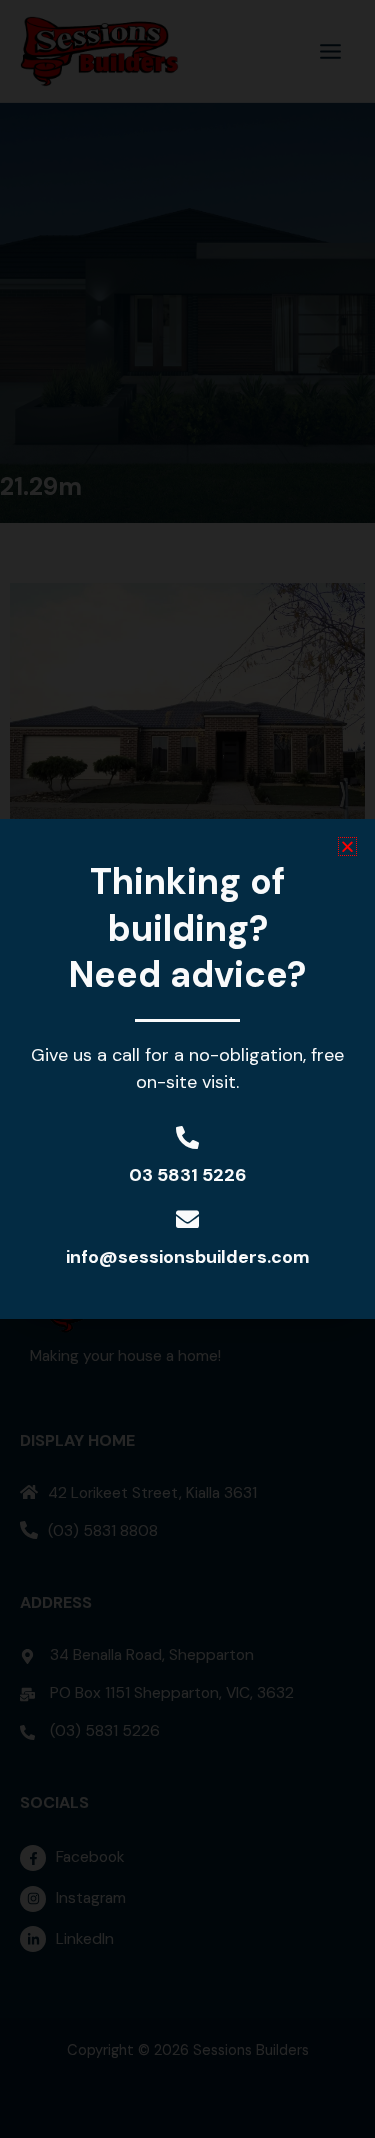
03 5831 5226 (188, 1175)
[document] (187, 1069)
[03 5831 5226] (187, 1137)
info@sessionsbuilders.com (188, 1257)
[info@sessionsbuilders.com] (187, 1219)
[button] (347, 846)
